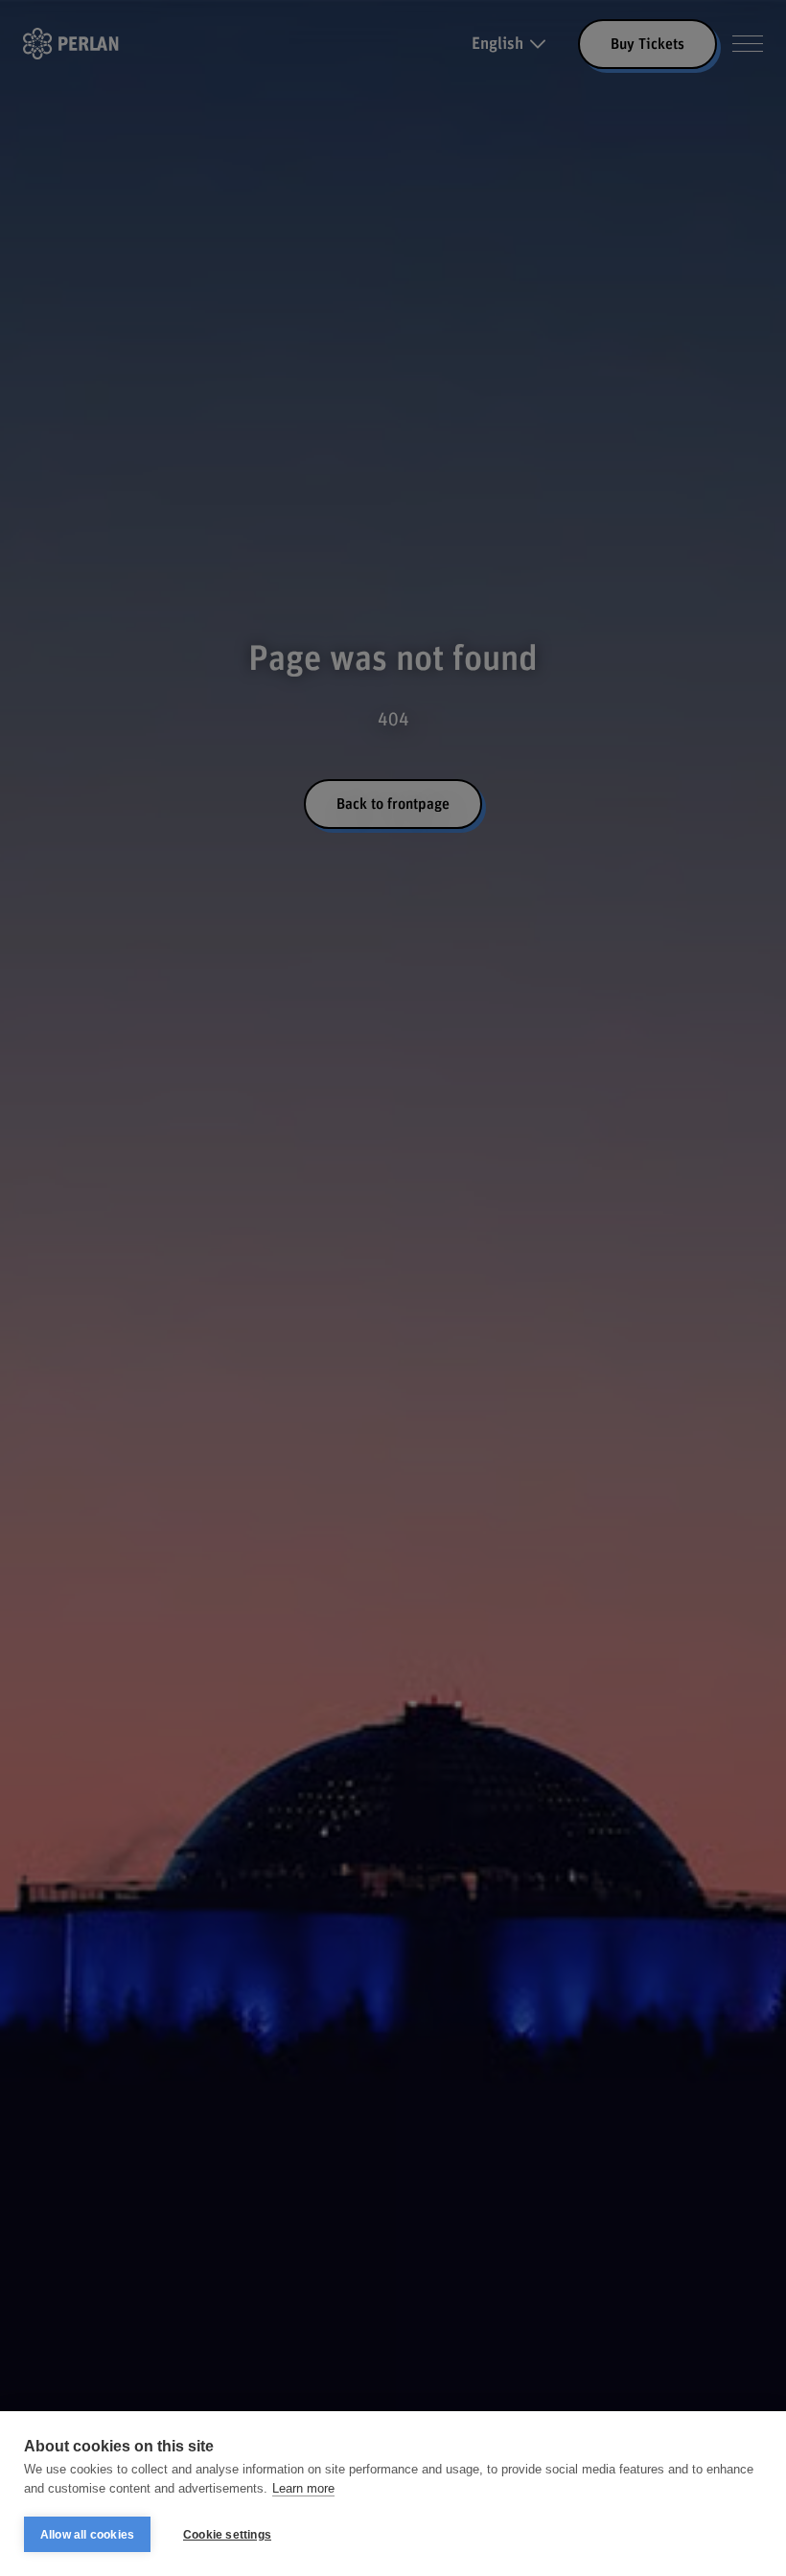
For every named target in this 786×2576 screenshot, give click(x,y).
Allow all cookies (87, 2535)
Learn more (303, 2488)
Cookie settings (227, 2535)
